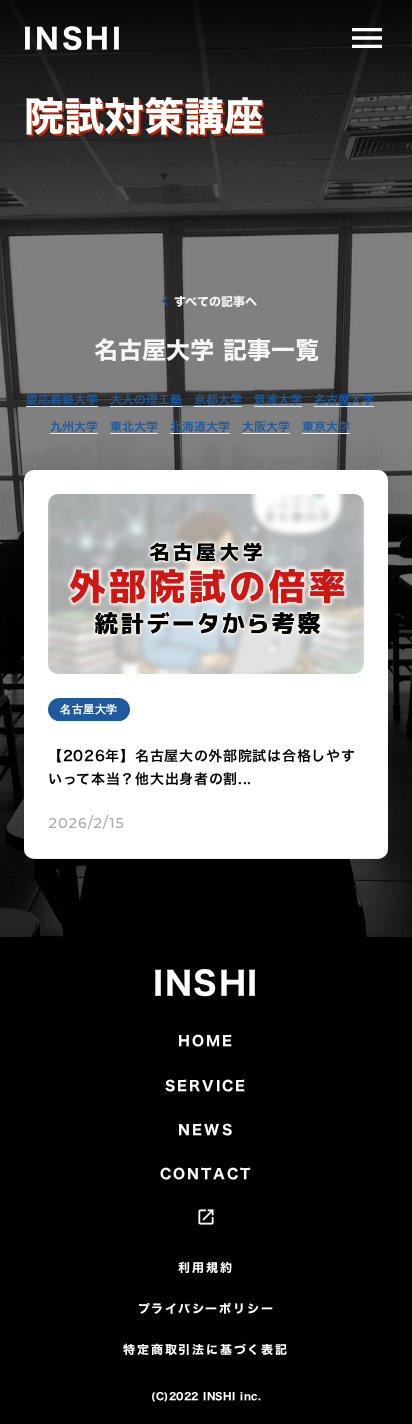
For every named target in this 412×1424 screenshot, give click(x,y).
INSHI (206, 983)
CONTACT (206, 1174)
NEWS (205, 1130)
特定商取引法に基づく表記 (206, 1349)
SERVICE (206, 1086)
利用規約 (205, 1267)
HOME (206, 1041)
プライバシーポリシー (206, 1308)
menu (367, 38)
